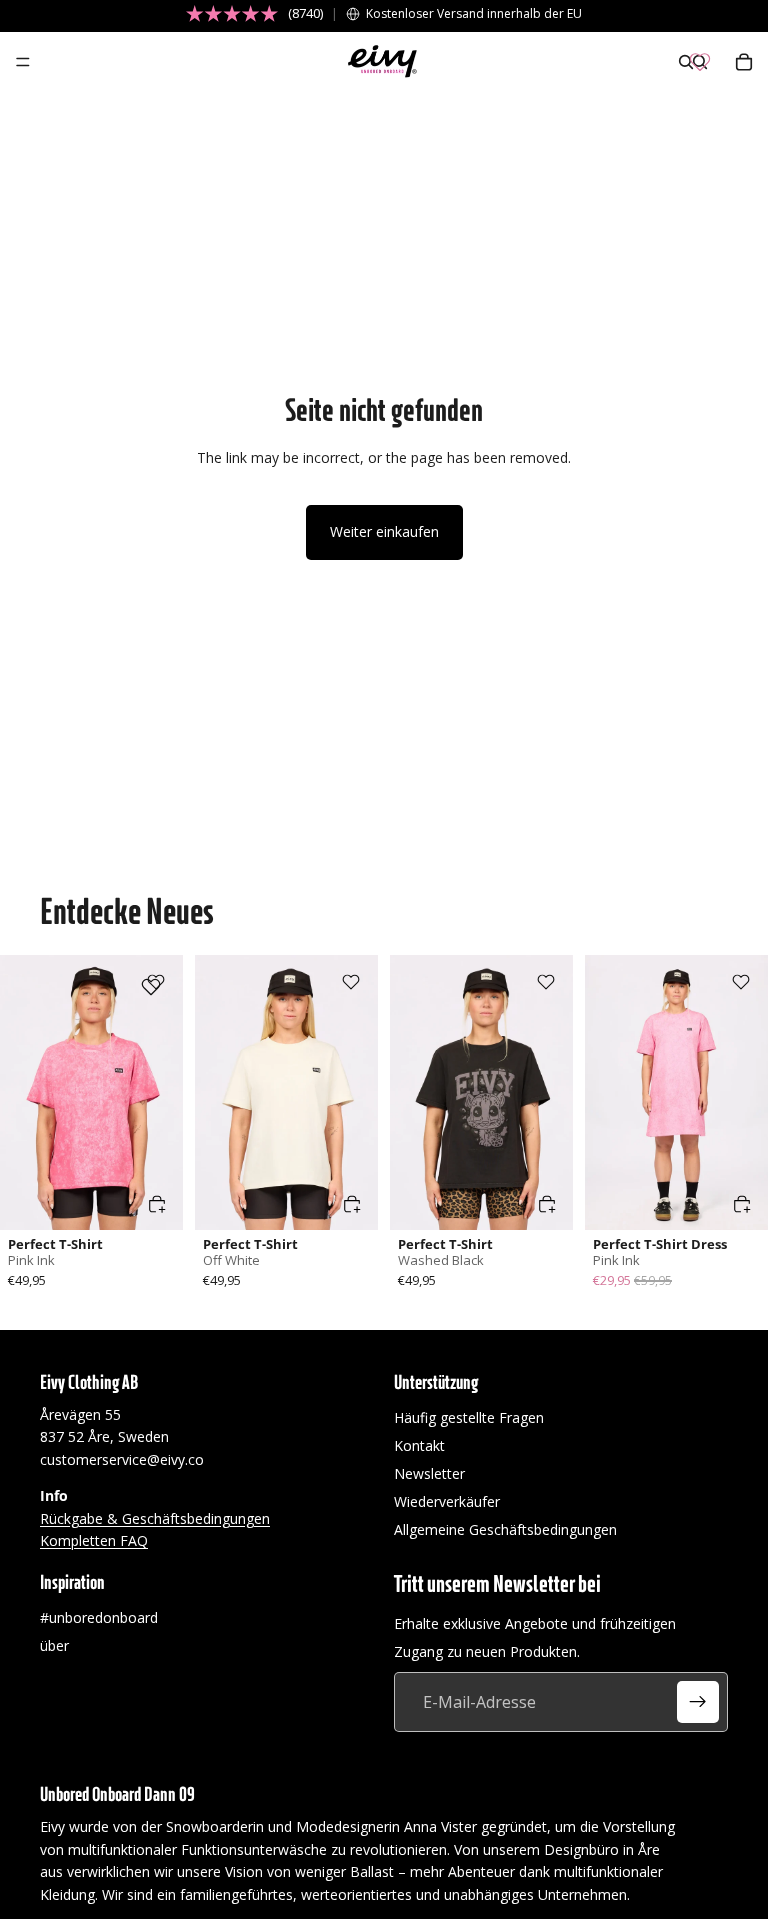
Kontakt (419, 1445)
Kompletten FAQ (94, 1540)
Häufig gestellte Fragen (469, 1417)
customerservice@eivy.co (122, 1459)
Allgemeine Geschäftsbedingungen (505, 1529)
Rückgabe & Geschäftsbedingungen (155, 1518)
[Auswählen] (157, 1204)
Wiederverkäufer (447, 1501)
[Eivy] (383, 62)
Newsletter (429, 1473)
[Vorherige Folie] (22, 1092)
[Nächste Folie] (161, 1092)
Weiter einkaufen (384, 531)
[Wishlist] (700, 62)
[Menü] (23, 62)
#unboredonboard (99, 1618)
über (54, 1646)
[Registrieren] (698, 1703)
